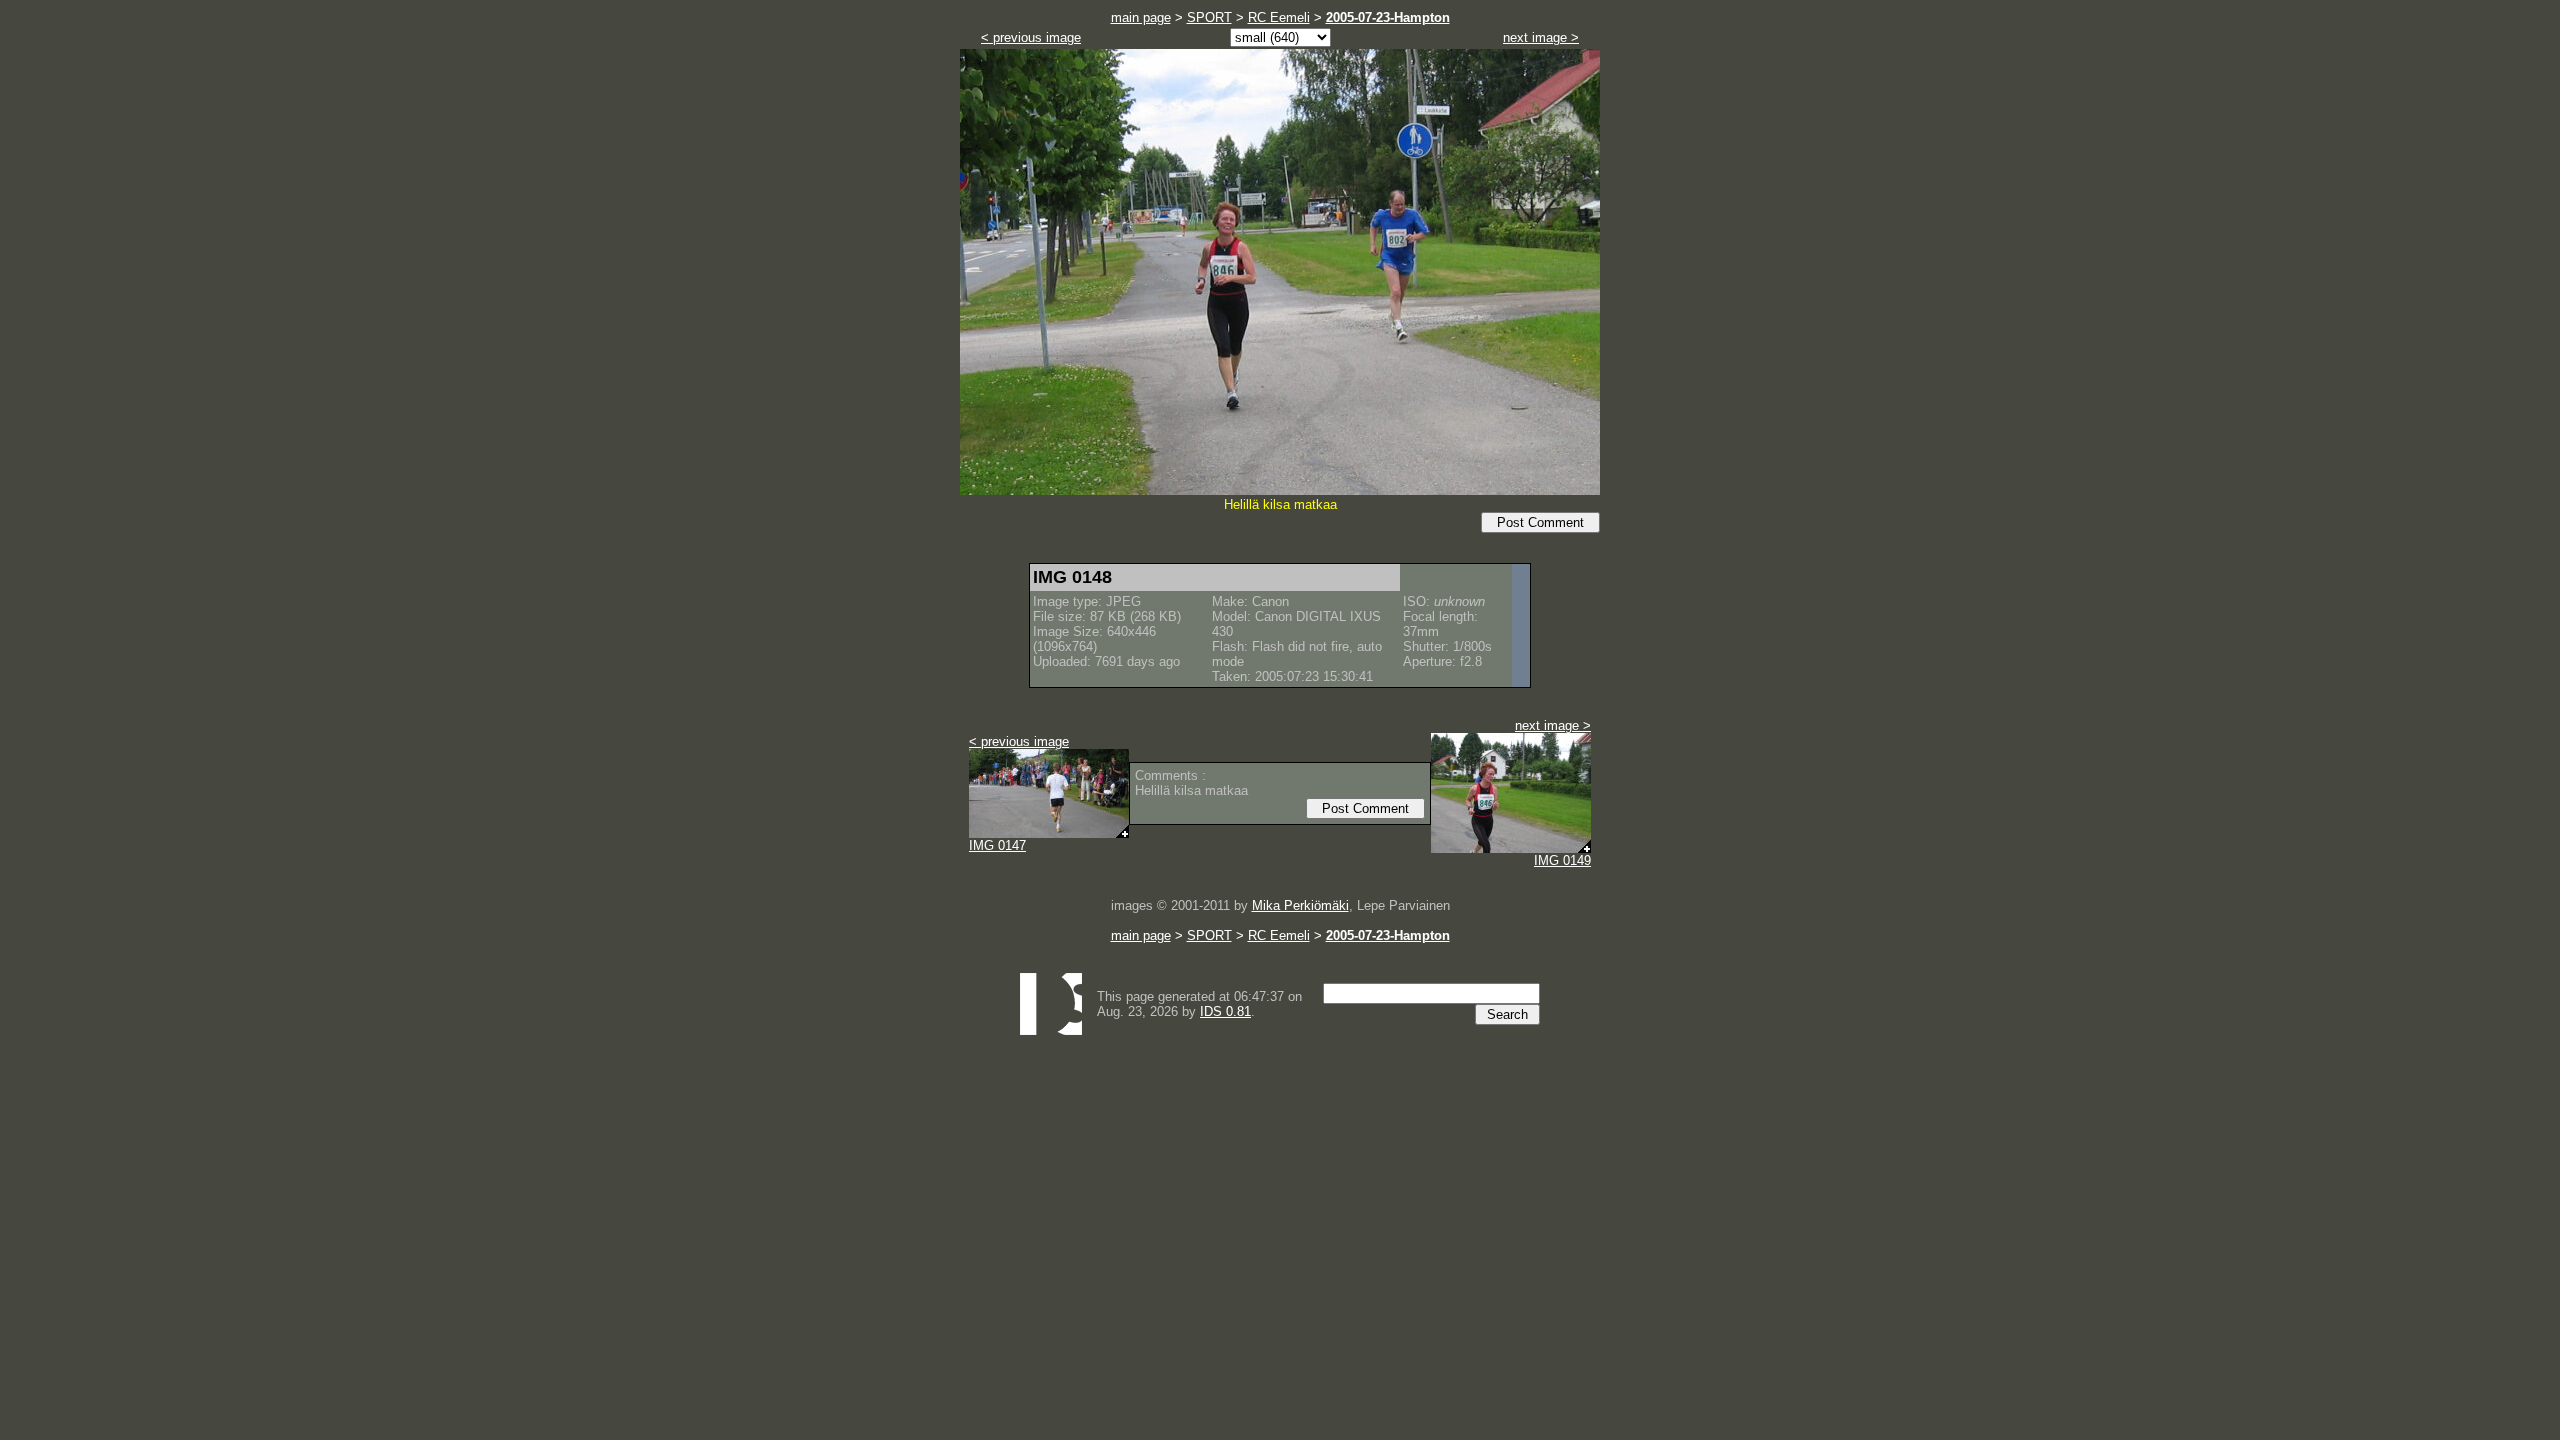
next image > (1541, 37)
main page (1141, 17)
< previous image (1031, 37)
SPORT (1209, 17)
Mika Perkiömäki (1300, 905)
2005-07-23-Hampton (1388, 17)
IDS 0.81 (1225, 1011)
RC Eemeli (1279, 17)
